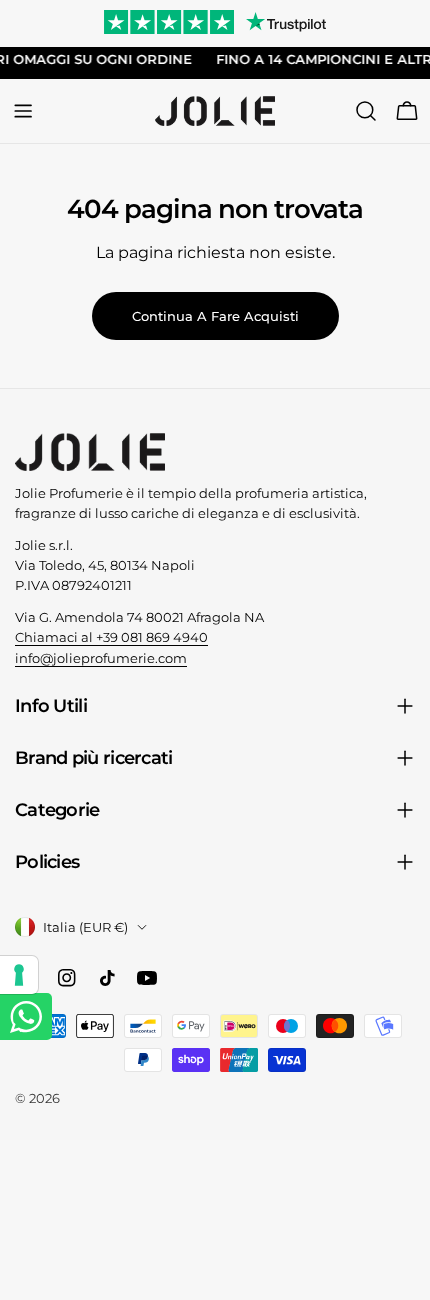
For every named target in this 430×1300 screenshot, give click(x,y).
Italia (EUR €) (85, 927)
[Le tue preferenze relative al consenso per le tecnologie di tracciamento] (19, 975)
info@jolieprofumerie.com (101, 658)
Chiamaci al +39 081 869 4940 (111, 637)
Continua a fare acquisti (215, 316)
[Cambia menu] (23, 111)
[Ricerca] (366, 111)
